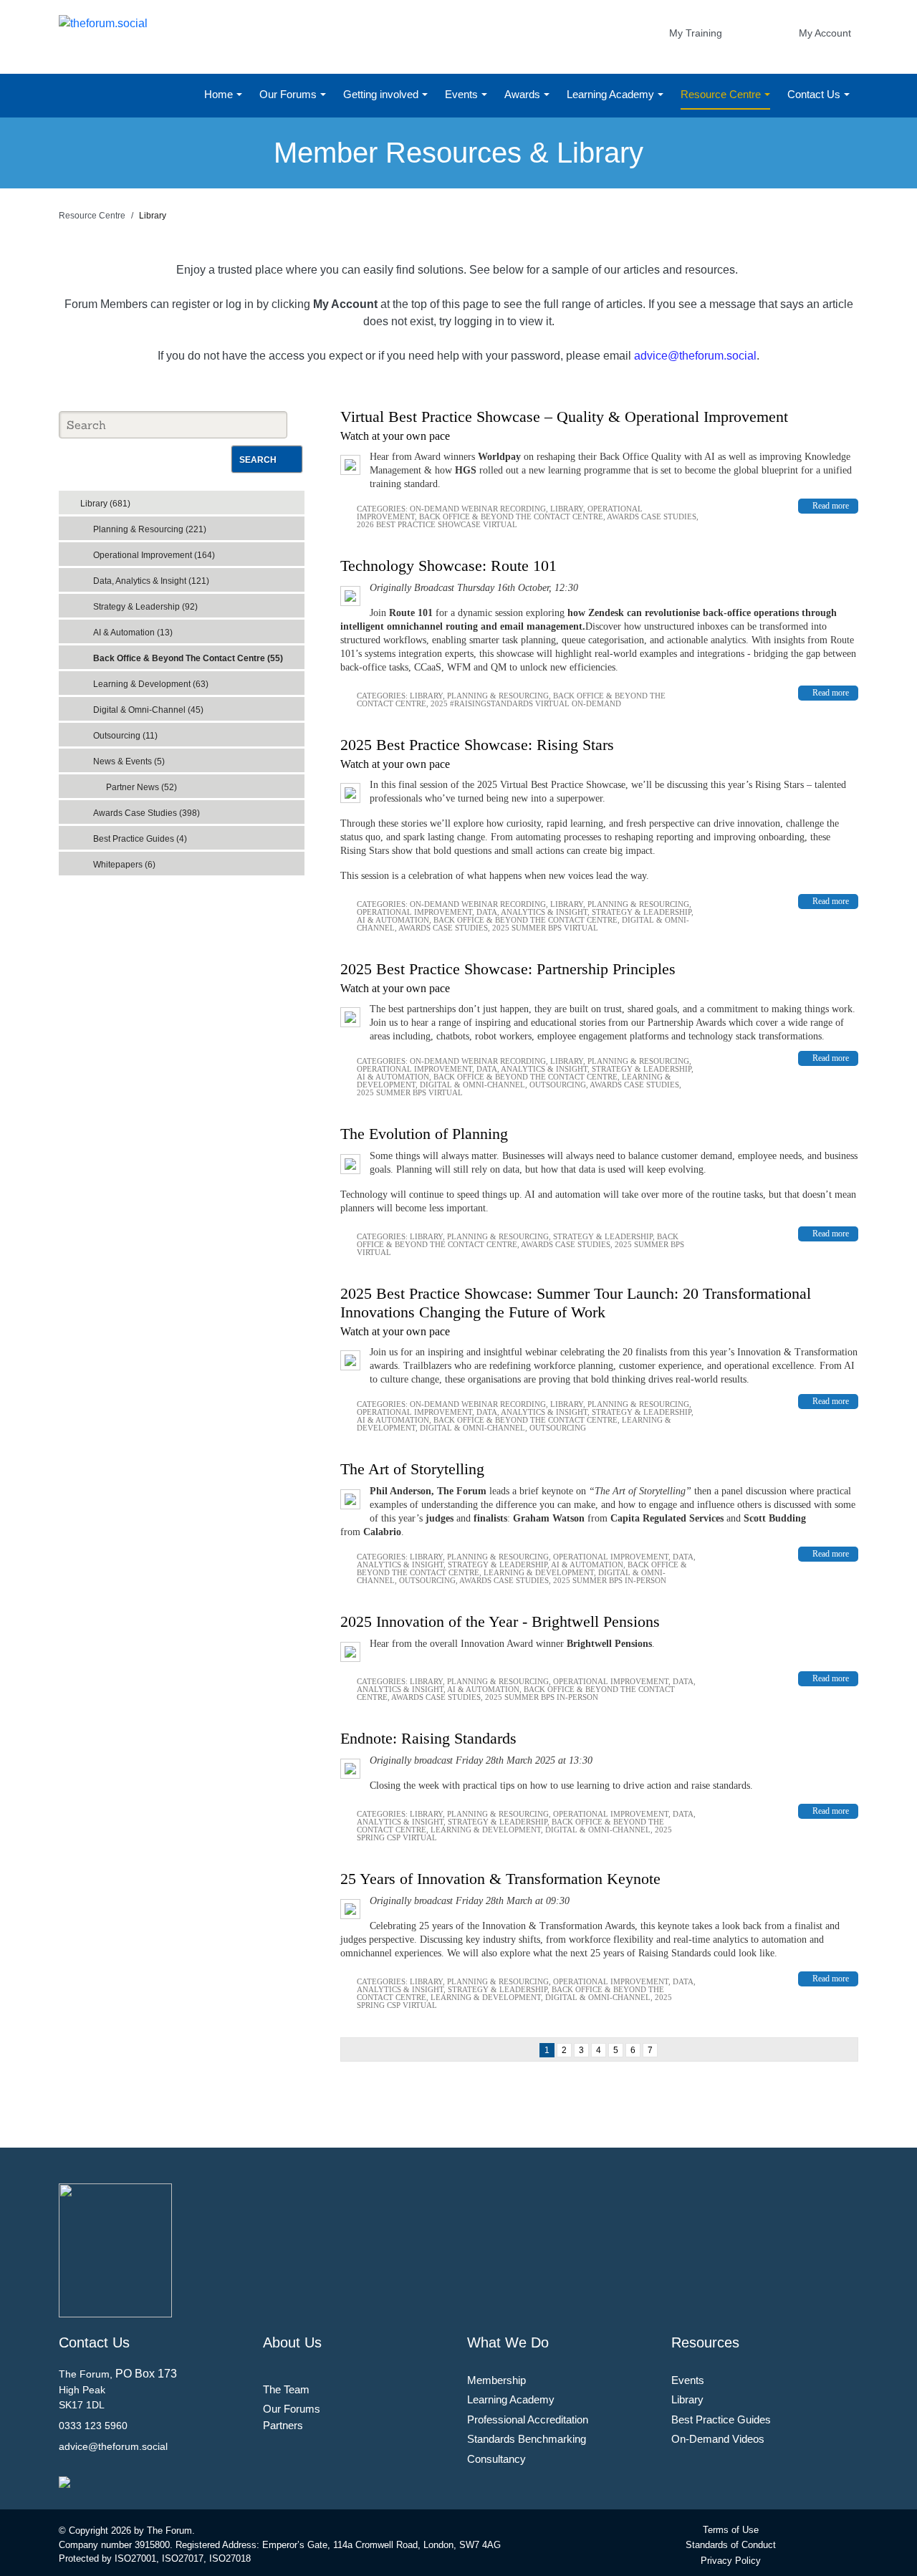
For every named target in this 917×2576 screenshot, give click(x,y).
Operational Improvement (414, 912)
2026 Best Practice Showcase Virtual (437, 524)
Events (463, 94)
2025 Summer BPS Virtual (545, 928)
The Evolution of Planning (424, 1134)
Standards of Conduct (731, 2545)
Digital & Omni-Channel (472, 1085)
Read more (831, 506)
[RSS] (297, 499)
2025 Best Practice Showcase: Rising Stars (477, 745)
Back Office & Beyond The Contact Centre (511, 516)
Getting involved (382, 94)
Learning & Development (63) (151, 684)
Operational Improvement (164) (154, 555)
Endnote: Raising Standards (428, 1738)
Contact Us (815, 94)
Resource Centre (722, 94)
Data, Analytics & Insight (532, 912)
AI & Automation (393, 920)
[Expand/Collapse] (283, 499)
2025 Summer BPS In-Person (610, 1580)
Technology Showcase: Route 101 (448, 566)
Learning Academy (612, 94)
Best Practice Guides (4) (140, 839)
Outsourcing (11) (125, 736)
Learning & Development (539, 1572)
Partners (283, 2425)
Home (220, 94)
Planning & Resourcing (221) (150, 529)
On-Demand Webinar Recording (478, 509)
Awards (524, 94)
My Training (696, 33)
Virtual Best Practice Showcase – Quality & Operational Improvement (564, 417)
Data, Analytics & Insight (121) (151, 581)
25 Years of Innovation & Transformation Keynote (500, 1879)
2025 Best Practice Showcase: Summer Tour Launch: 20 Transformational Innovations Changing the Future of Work (576, 1303)
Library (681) (105, 504)
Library (567, 509)
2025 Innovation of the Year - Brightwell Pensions (500, 1621)
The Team (286, 2389)
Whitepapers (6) (124, 865)
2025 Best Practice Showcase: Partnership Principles (508, 969)
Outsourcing (558, 1085)
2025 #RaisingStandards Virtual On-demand (526, 703)
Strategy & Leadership (642, 912)
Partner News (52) (141, 787)
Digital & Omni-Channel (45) (148, 710)
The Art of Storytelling (412, 1469)
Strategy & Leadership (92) (145, 607)
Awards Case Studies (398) (147, 813)
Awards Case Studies (652, 516)
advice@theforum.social (695, 356)
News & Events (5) (129, 761)
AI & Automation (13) (133, 633)
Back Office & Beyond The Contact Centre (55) (188, 658)
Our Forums (289, 94)
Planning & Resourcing (498, 696)
